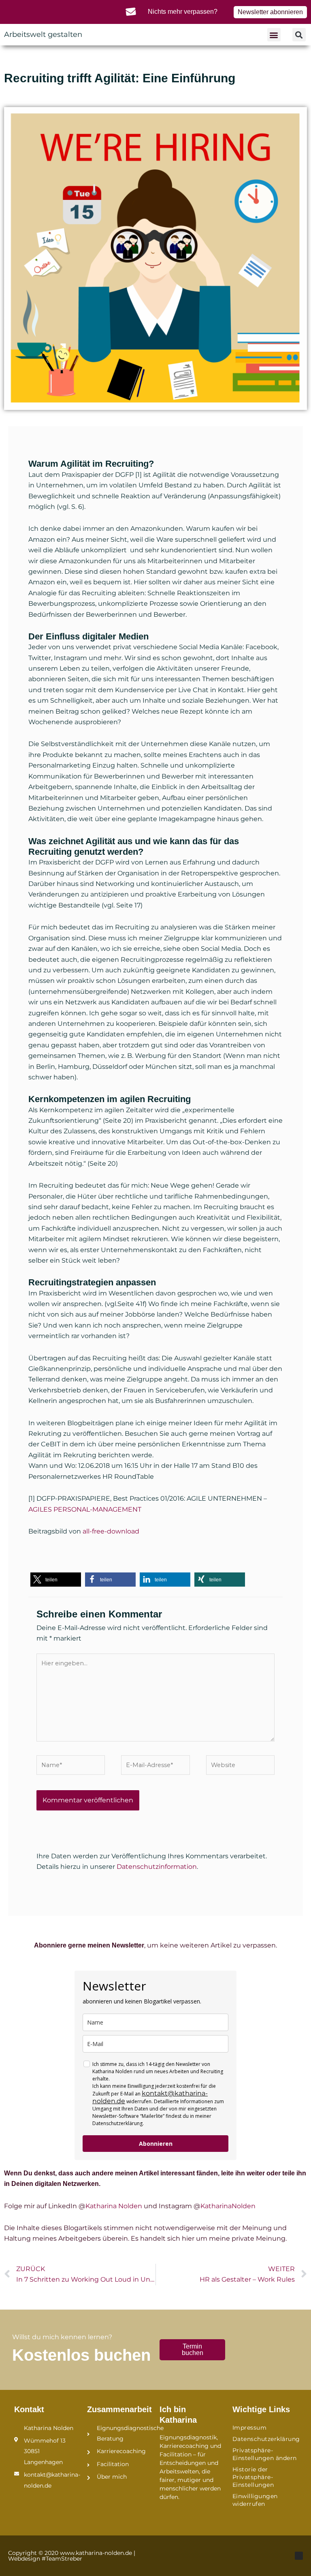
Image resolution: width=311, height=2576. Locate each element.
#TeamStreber (62, 2559)
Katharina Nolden (114, 2206)
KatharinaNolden (228, 2206)
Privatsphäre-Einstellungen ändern (265, 2454)
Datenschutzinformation (157, 1867)
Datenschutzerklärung (265, 2439)
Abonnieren (156, 2144)
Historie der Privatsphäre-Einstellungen (253, 2477)
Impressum (250, 2428)
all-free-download (111, 1531)
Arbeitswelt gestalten (43, 34)
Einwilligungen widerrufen (255, 2500)
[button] (274, 35)
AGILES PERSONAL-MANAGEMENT (85, 1509)
